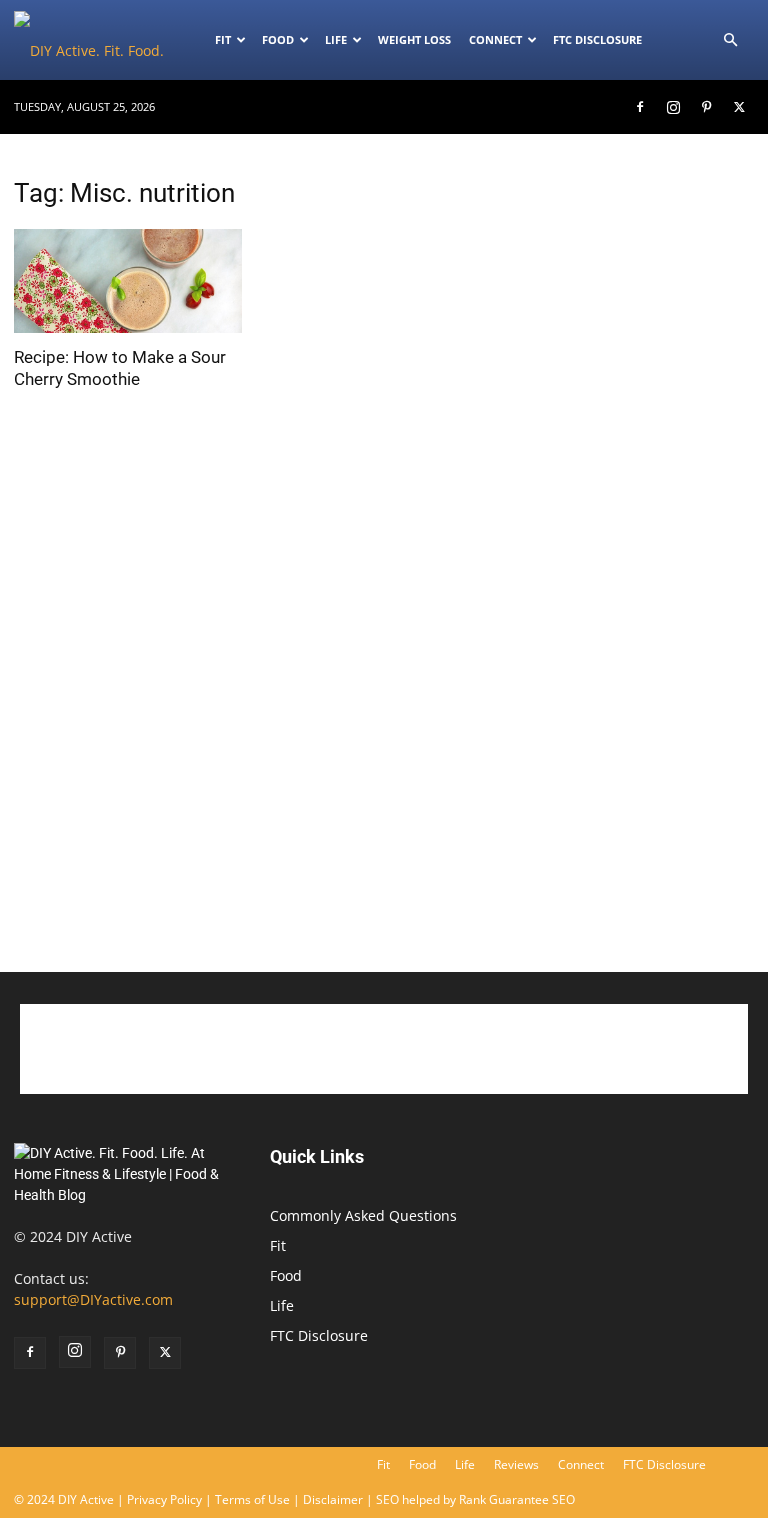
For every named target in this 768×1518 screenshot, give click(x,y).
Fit (278, 1245)
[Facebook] (640, 107)
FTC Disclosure (597, 39)
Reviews (516, 1464)
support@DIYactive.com (93, 1299)
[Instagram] (673, 107)
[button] (730, 40)
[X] (739, 107)
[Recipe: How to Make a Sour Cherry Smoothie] (128, 281)
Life (336, 39)
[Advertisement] (640, 834)
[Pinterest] (706, 107)
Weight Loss (414, 39)
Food (278, 39)
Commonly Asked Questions (363, 1215)
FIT (223, 39)
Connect (495, 39)
